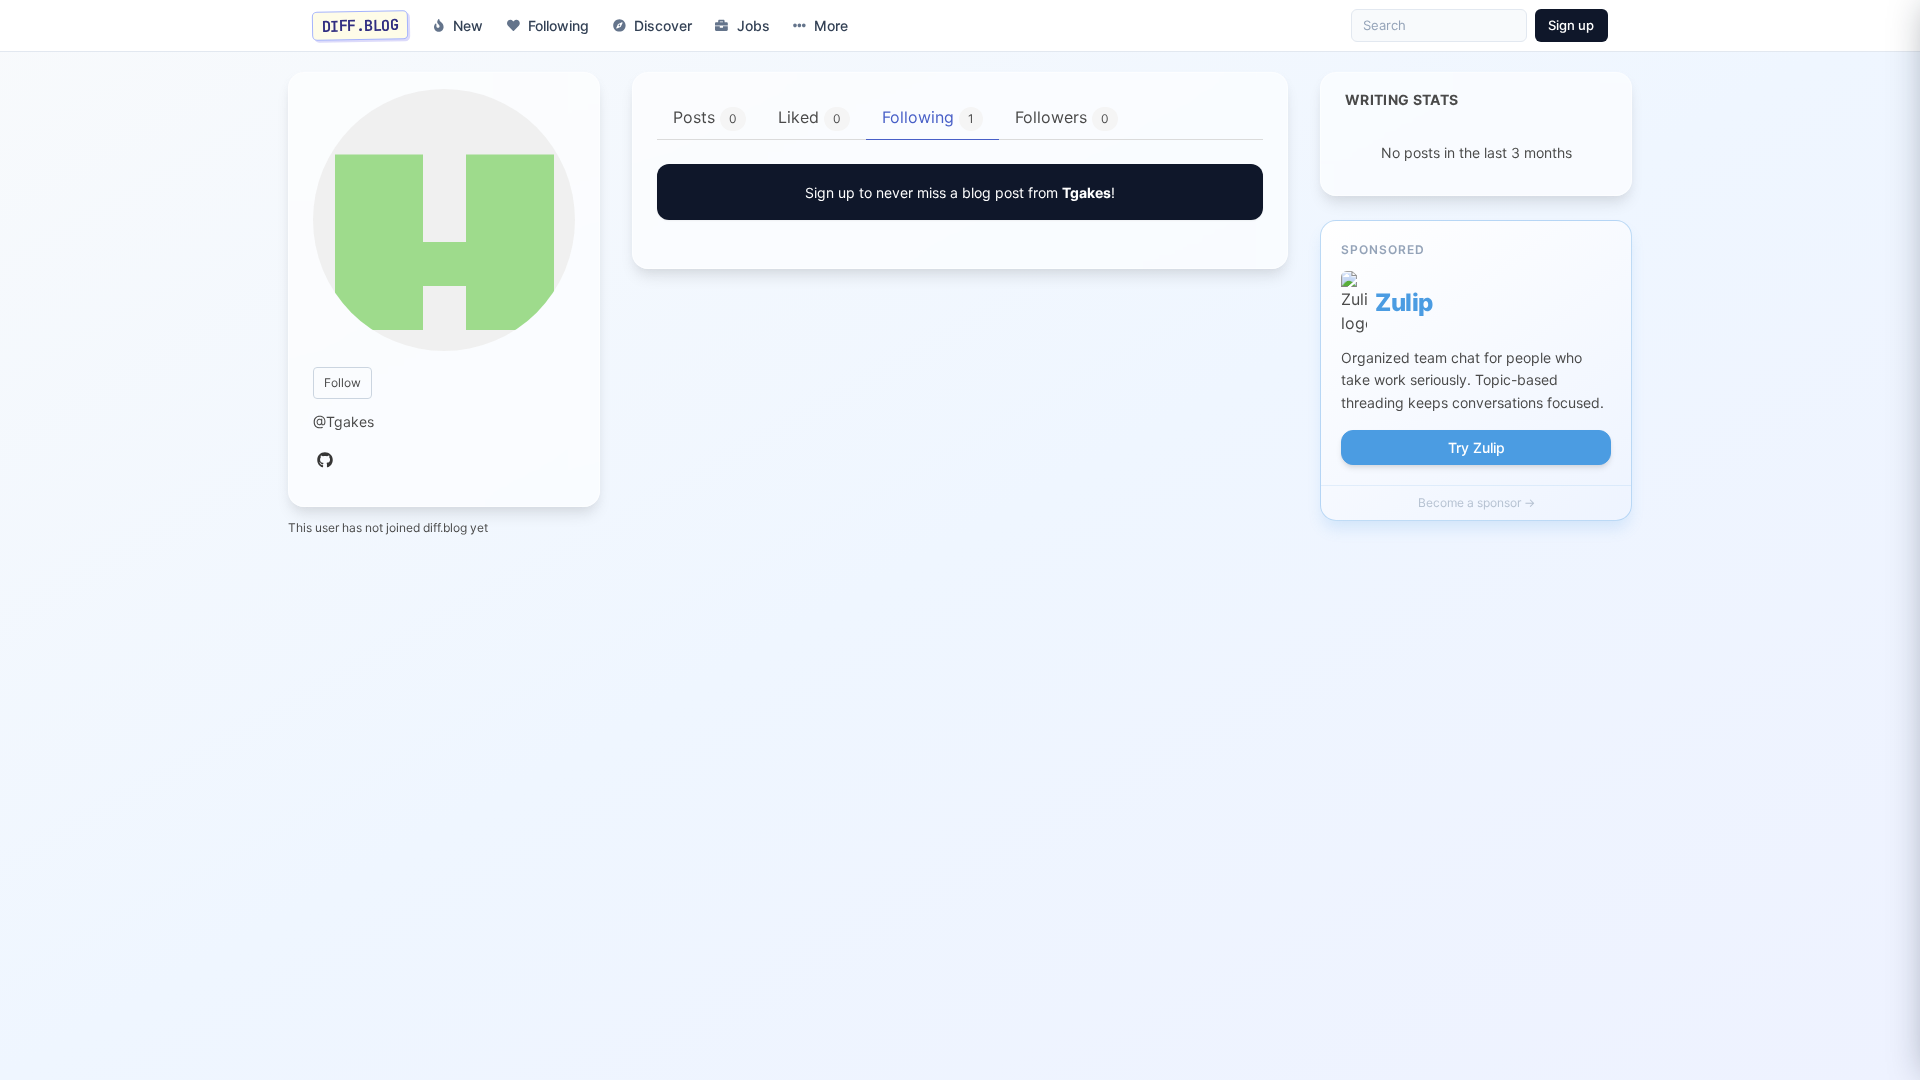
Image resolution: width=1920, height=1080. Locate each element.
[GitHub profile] (325, 461)
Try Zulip (1476, 447)
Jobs (753, 25)
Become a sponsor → (1476, 502)
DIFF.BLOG (360, 25)
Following (558, 25)
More (831, 25)
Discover (663, 25)
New (468, 25)
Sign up (1571, 25)
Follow (342, 382)
